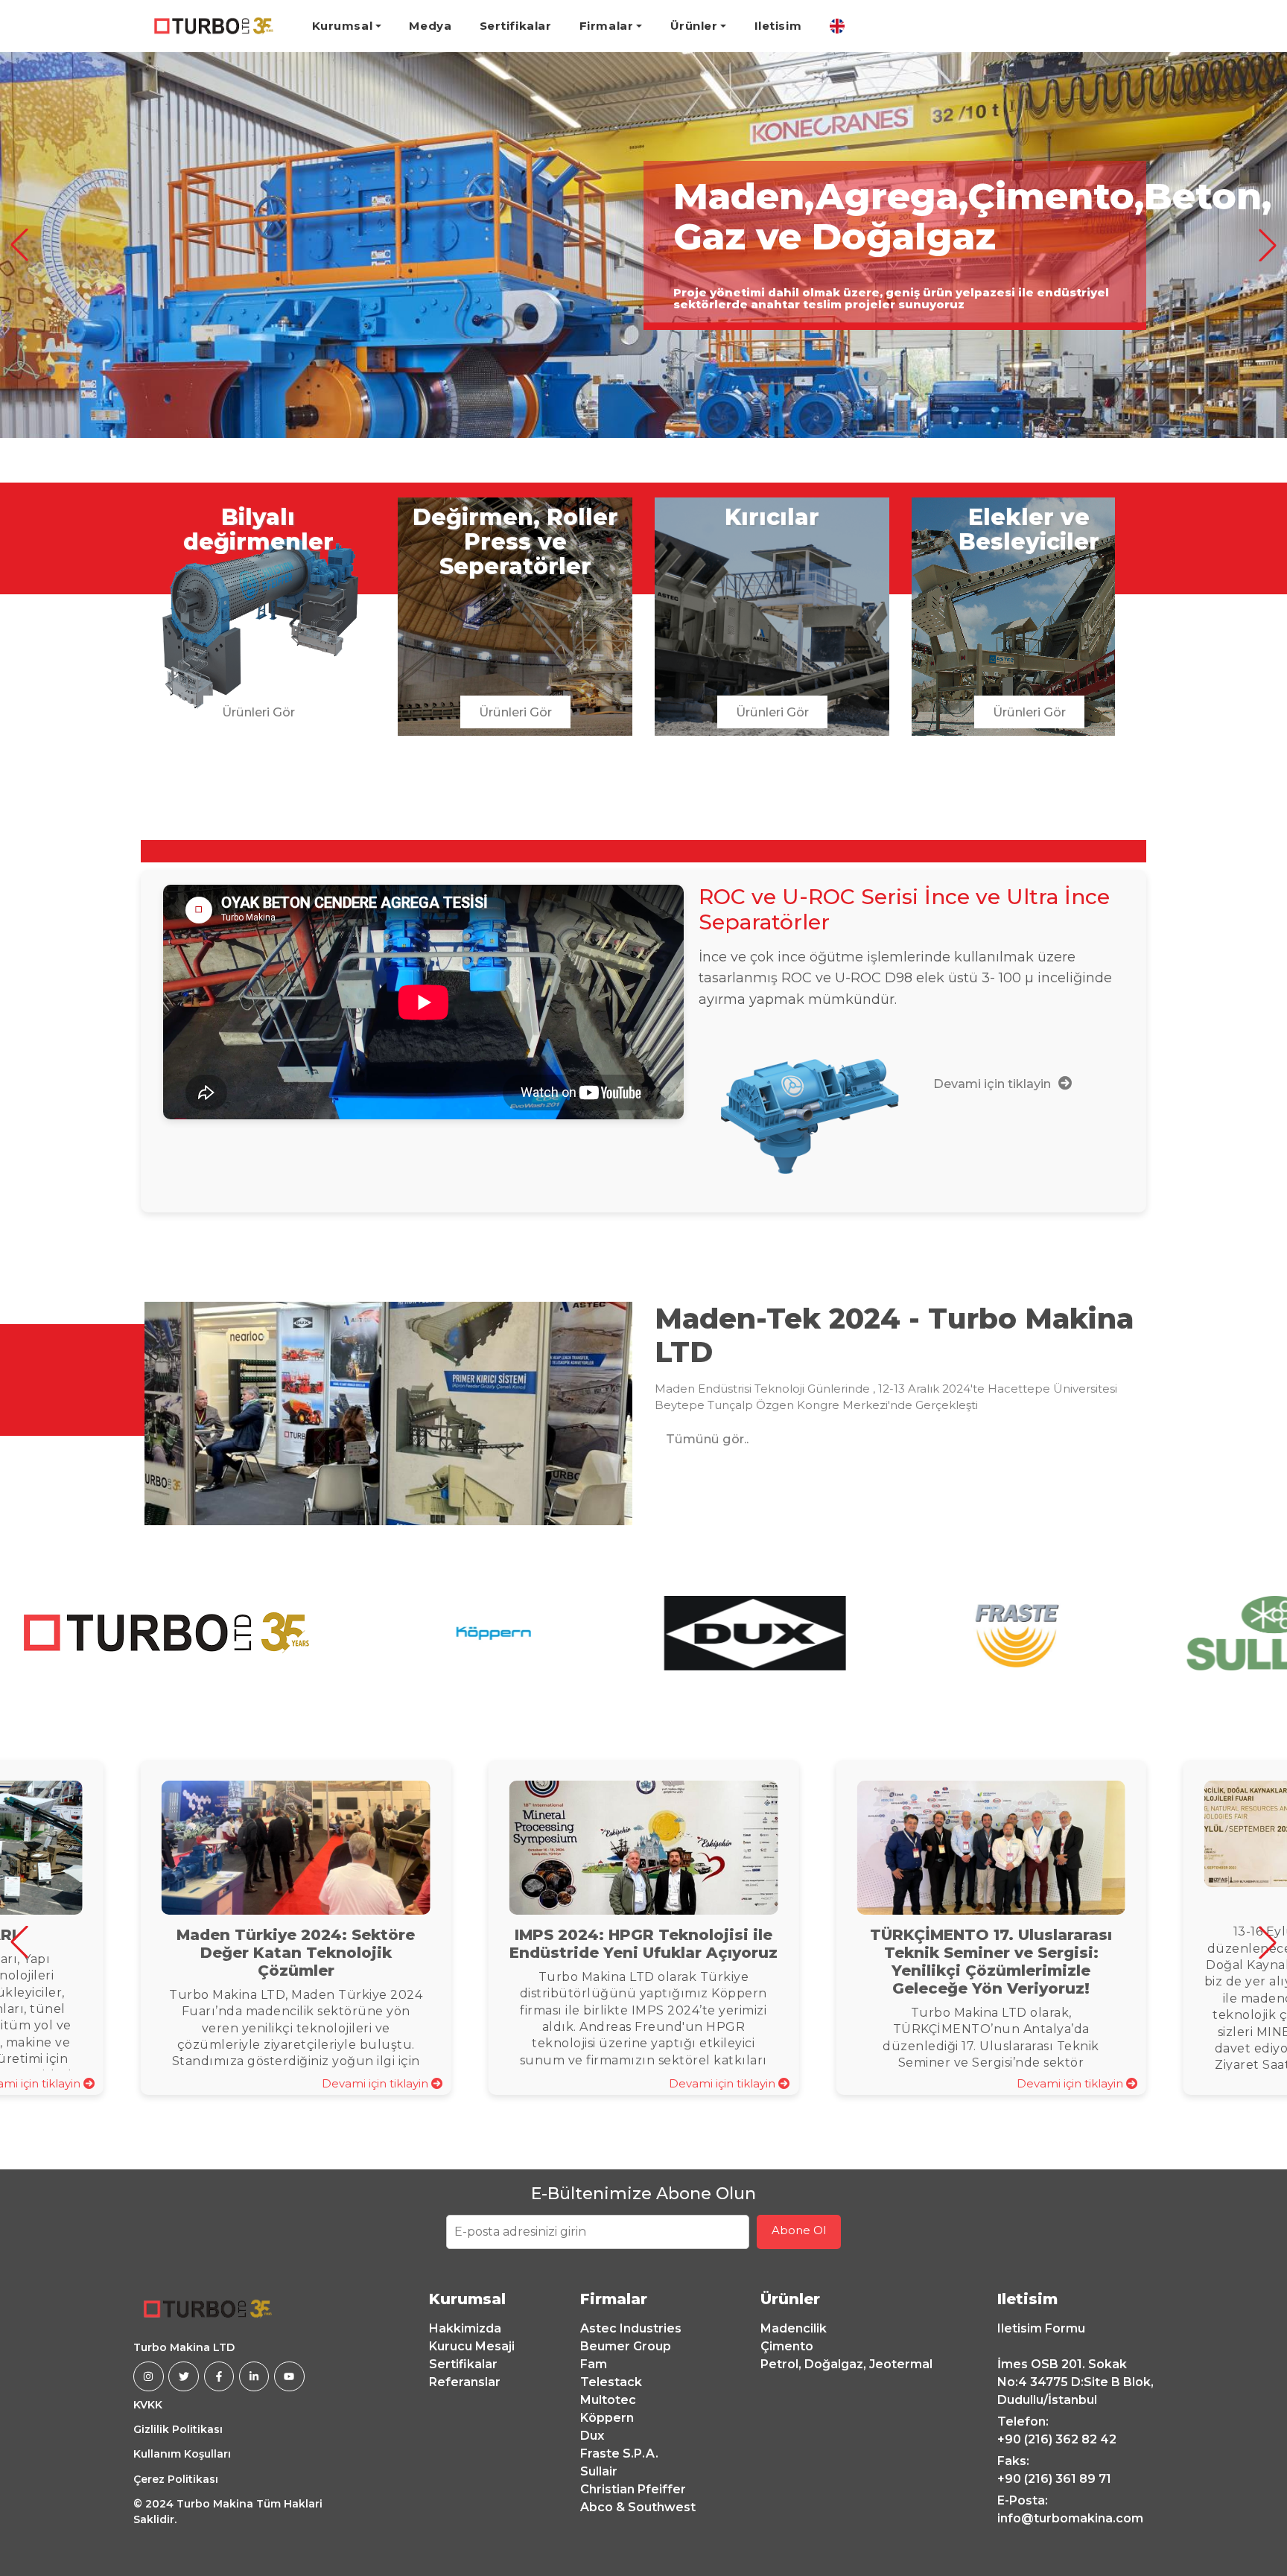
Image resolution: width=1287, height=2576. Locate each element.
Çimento (787, 2346)
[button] (19, 245)
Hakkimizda (465, 2328)
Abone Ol (799, 2230)
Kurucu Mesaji (472, 2346)
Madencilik (794, 2328)
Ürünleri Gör (258, 712)
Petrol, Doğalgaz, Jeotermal (846, 2364)
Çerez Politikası (176, 2479)
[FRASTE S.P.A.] (1017, 1633)
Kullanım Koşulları (182, 2454)
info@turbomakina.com (1070, 2518)
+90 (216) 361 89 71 (1054, 2479)
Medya (430, 26)
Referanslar (465, 2382)
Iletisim (778, 26)
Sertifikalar (516, 26)
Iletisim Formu (1041, 2328)
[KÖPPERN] (493, 1633)
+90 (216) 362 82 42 (1057, 2439)
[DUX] (755, 1633)
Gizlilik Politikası (178, 2429)
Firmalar (606, 26)
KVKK (148, 2405)
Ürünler (694, 26)
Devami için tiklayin (376, 2083)
